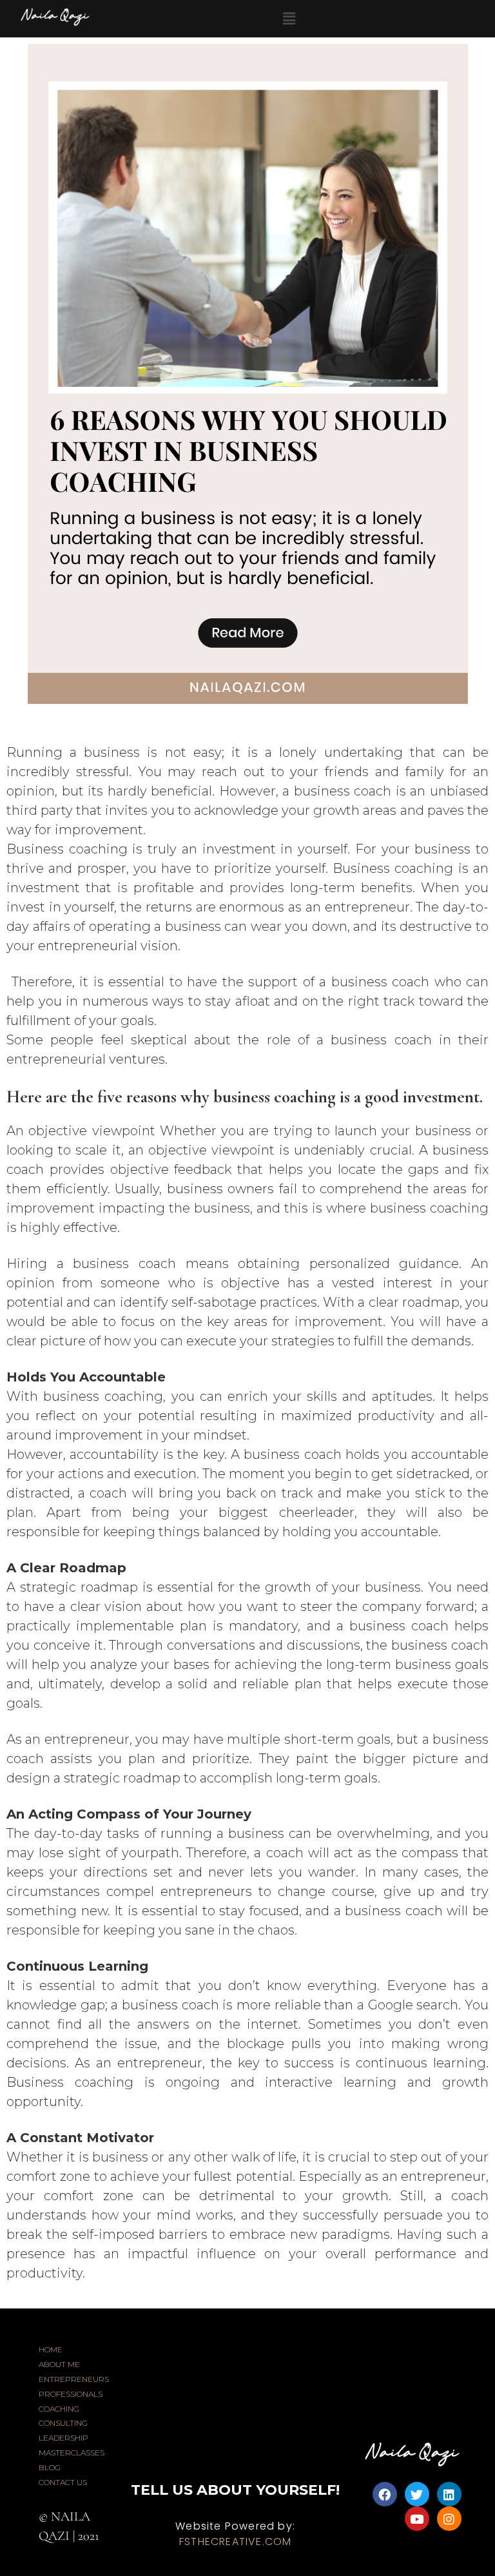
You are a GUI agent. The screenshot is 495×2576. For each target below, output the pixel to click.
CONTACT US (63, 2482)
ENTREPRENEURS (74, 2379)
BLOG (50, 2467)
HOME (51, 2349)
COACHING (59, 2409)
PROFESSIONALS (71, 2394)
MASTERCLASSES (72, 2453)
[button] (289, 19)
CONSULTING (63, 2423)
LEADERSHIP (63, 2438)
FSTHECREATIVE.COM (235, 2542)
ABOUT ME (59, 2364)
